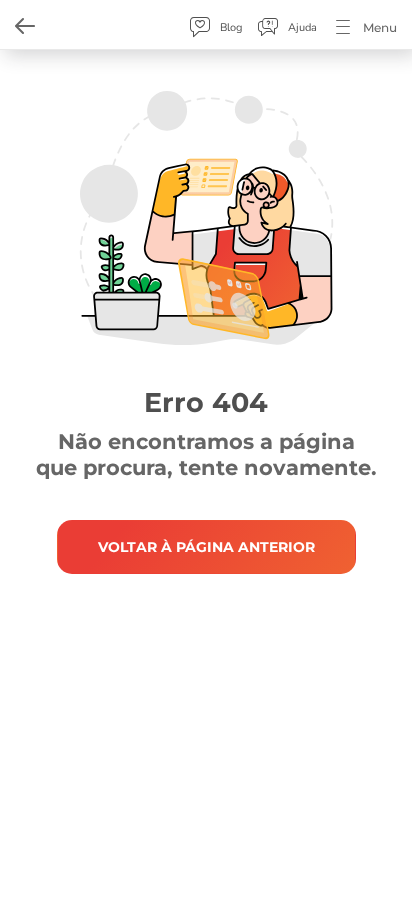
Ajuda (302, 27)
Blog (231, 27)
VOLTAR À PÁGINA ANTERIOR (206, 547)
